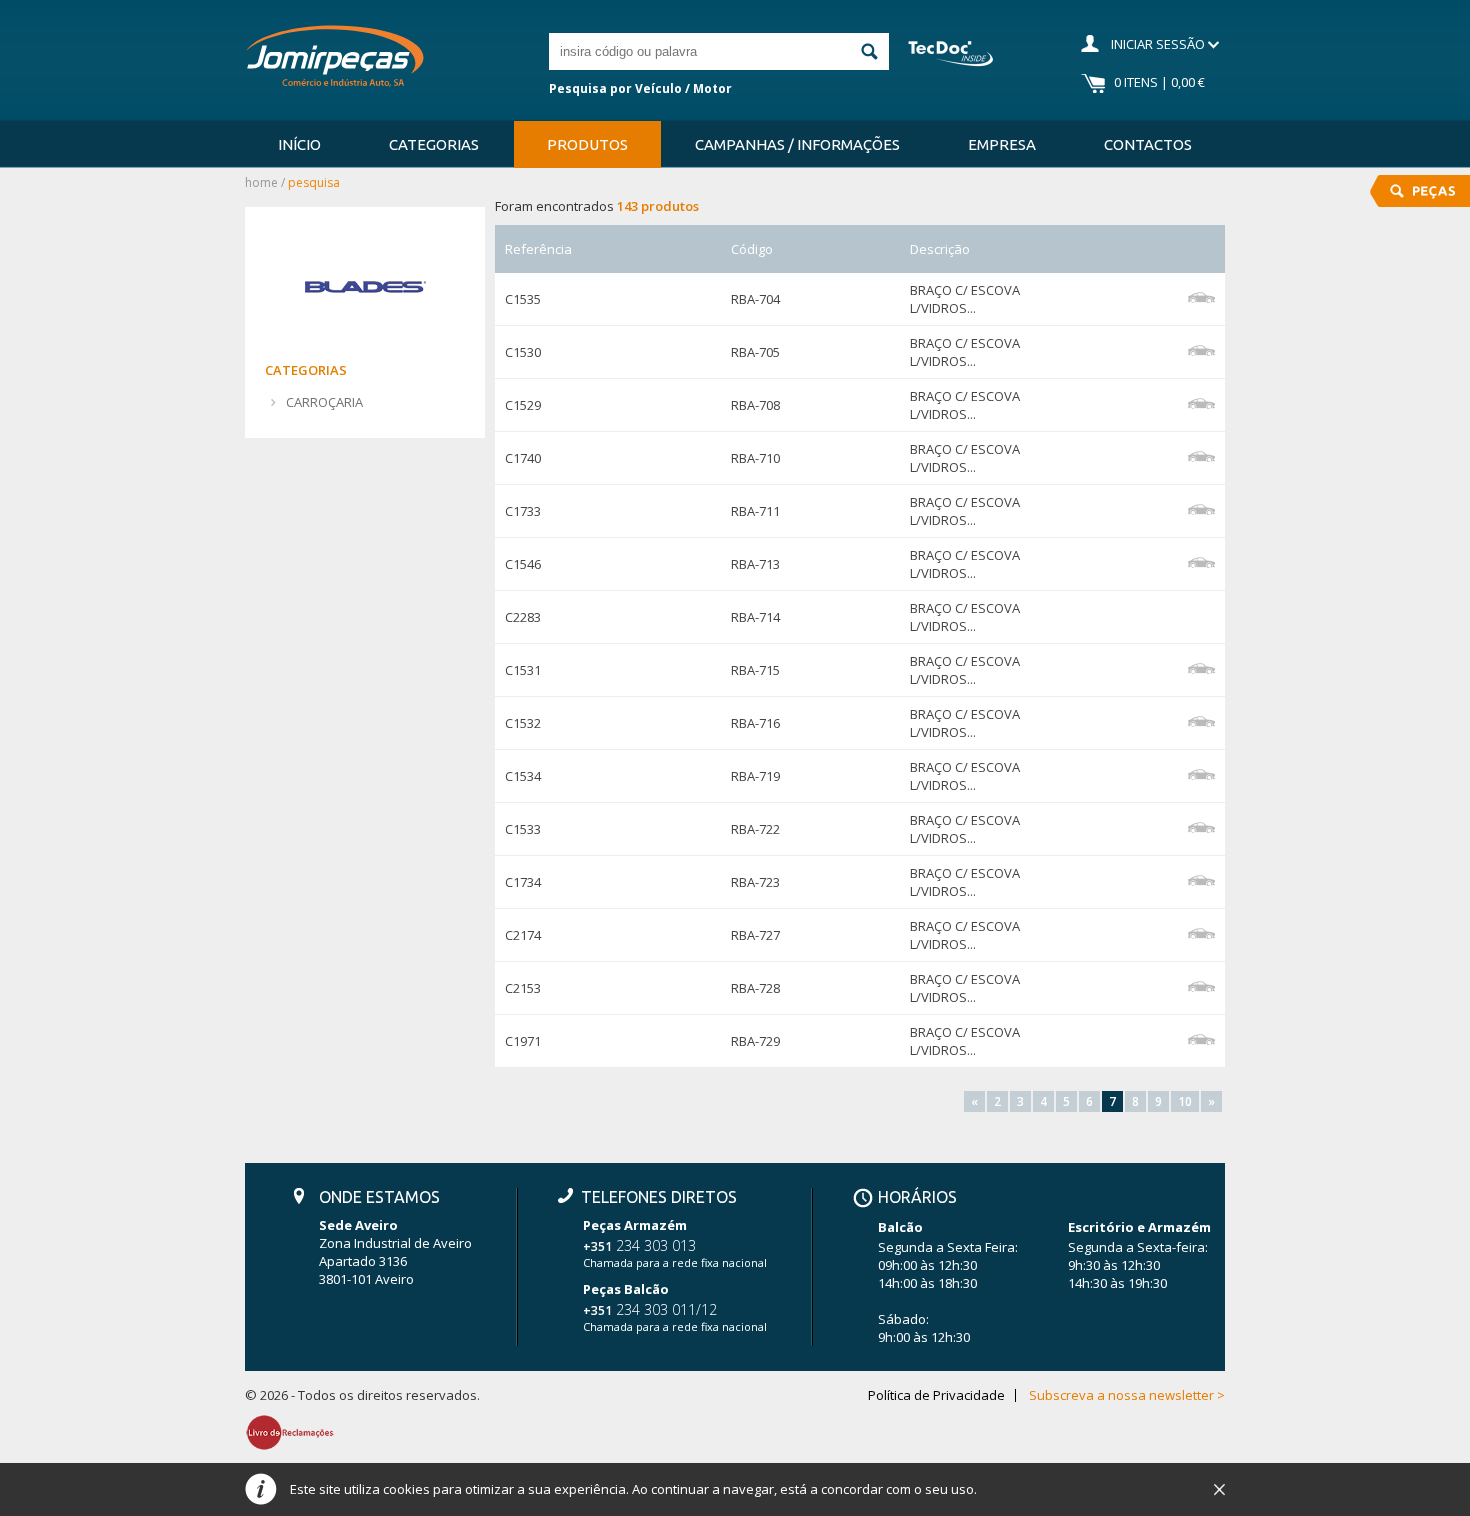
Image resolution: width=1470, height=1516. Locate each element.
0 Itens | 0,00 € (1159, 82)
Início (299, 144)
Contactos (1148, 144)
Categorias (434, 144)
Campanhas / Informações (797, 144)
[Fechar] (1219, 1490)
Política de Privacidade (936, 1395)
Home (261, 182)
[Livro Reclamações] (290, 1432)
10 (1185, 1101)
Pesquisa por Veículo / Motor (640, 88)
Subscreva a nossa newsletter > (1127, 1395)
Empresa (1002, 144)
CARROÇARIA (324, 402)
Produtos (587, 144)
